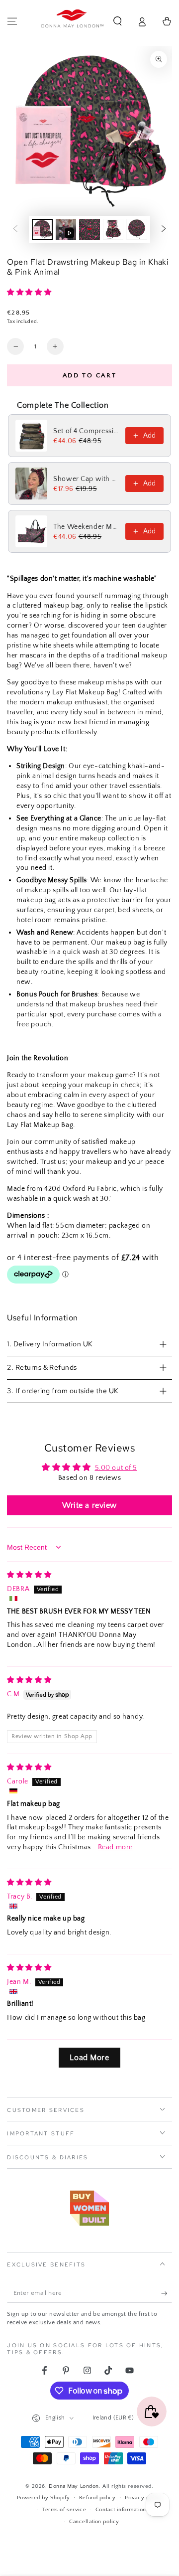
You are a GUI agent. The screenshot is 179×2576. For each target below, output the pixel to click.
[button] (118, 21)
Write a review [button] (89, 1505)
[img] (29, 1575)
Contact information (121, 2509)
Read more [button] (115, 1847)
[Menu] (12, 21)
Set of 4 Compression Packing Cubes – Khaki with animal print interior (86, 431)
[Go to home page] (73, 21)
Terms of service (64, 2509)
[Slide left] (15, 229)
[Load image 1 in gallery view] (42, 230)
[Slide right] (164, 229)
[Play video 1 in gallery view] (66, 230)
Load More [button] (89, 2058)
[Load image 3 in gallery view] (113, 230)
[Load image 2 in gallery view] (89, 230)
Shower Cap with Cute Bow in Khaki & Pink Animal (86, 479)
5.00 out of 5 (116, 1468)
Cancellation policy (94, 2521)
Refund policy (97, 2497)
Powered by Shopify (43, 2497)
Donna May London (74, 2486)
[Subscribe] (167, 2293)
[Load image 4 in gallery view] (137, 230)
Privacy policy (143, 2497)
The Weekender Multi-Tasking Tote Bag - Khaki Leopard (86, 527)
